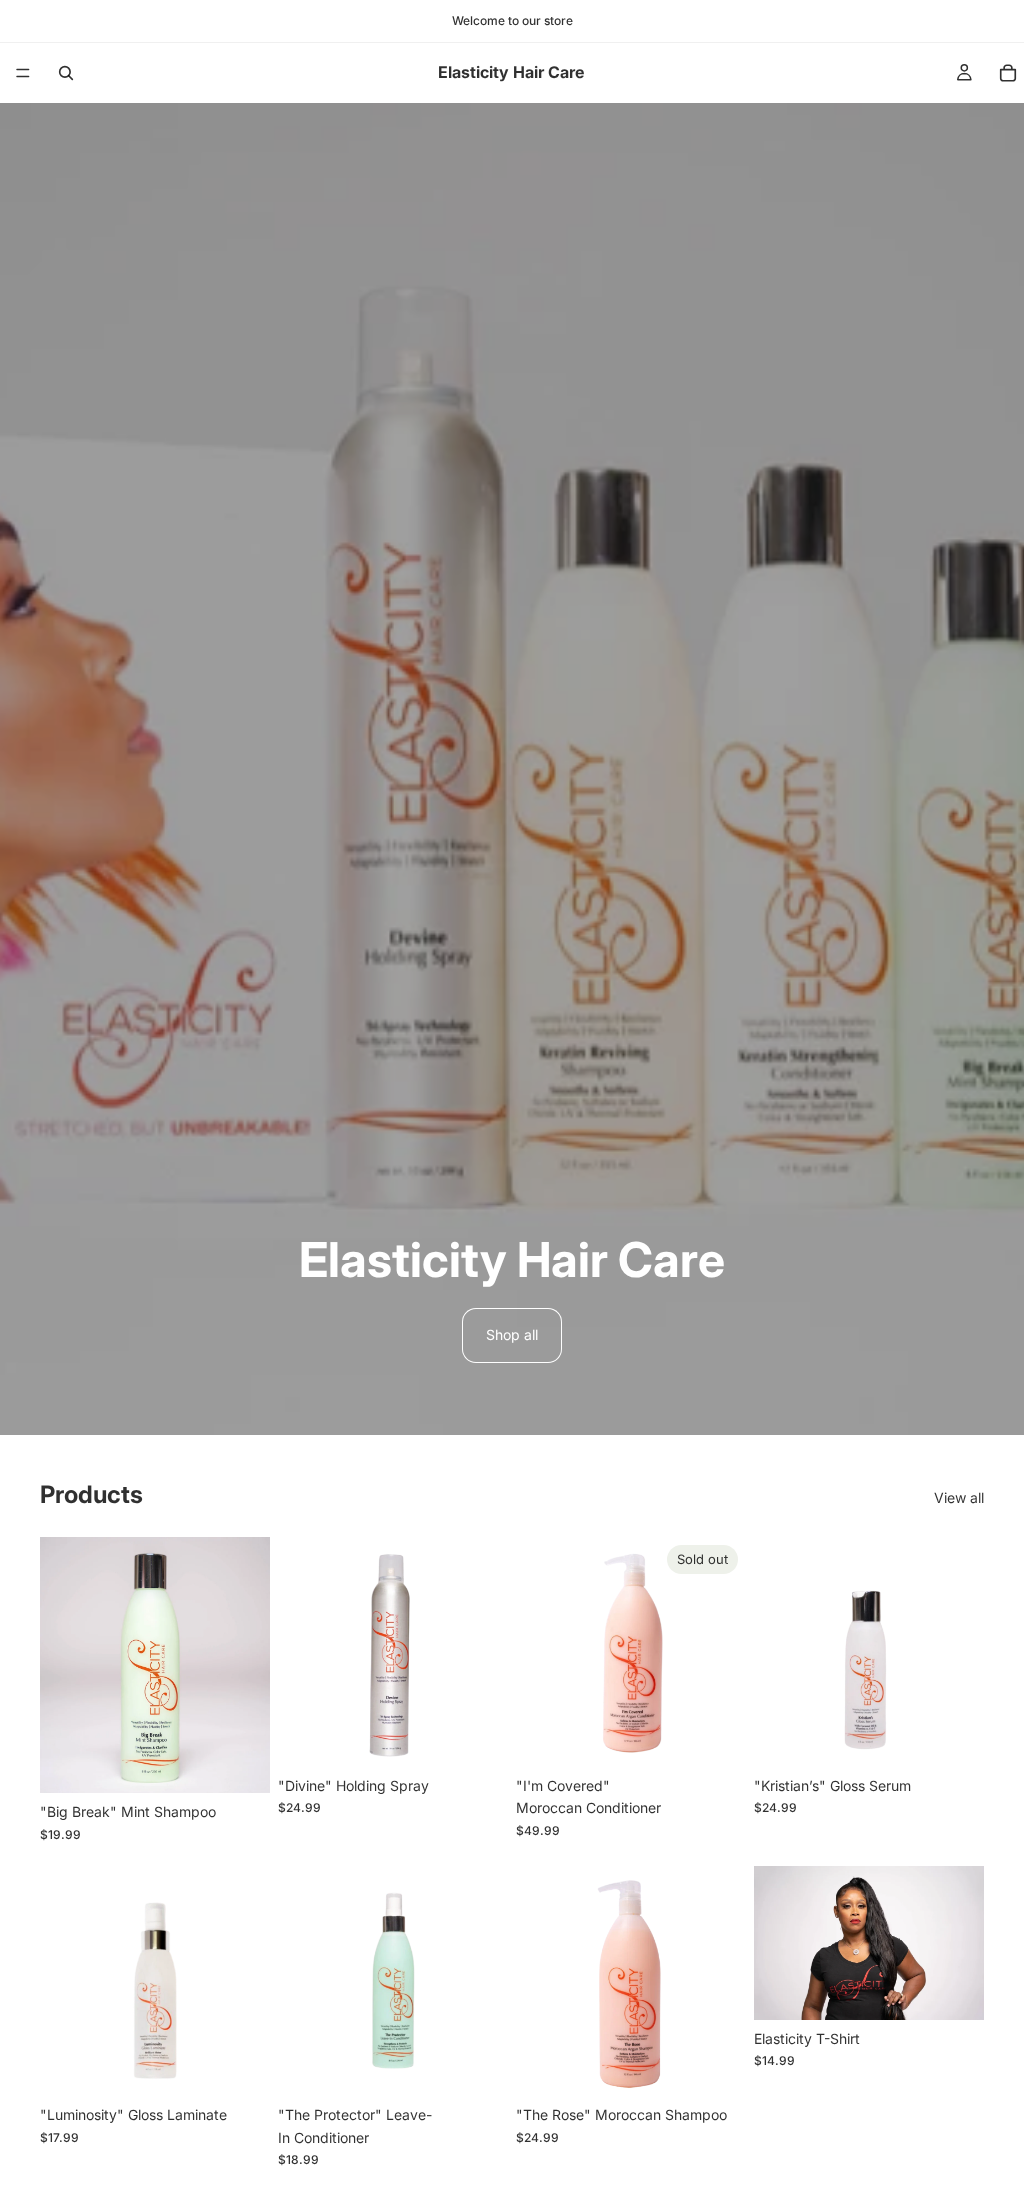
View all (959, 1497)
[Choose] (239, 1763)
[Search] (66, 73)
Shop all (512, 1334)
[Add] (477, 1736)
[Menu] (23, 73)
